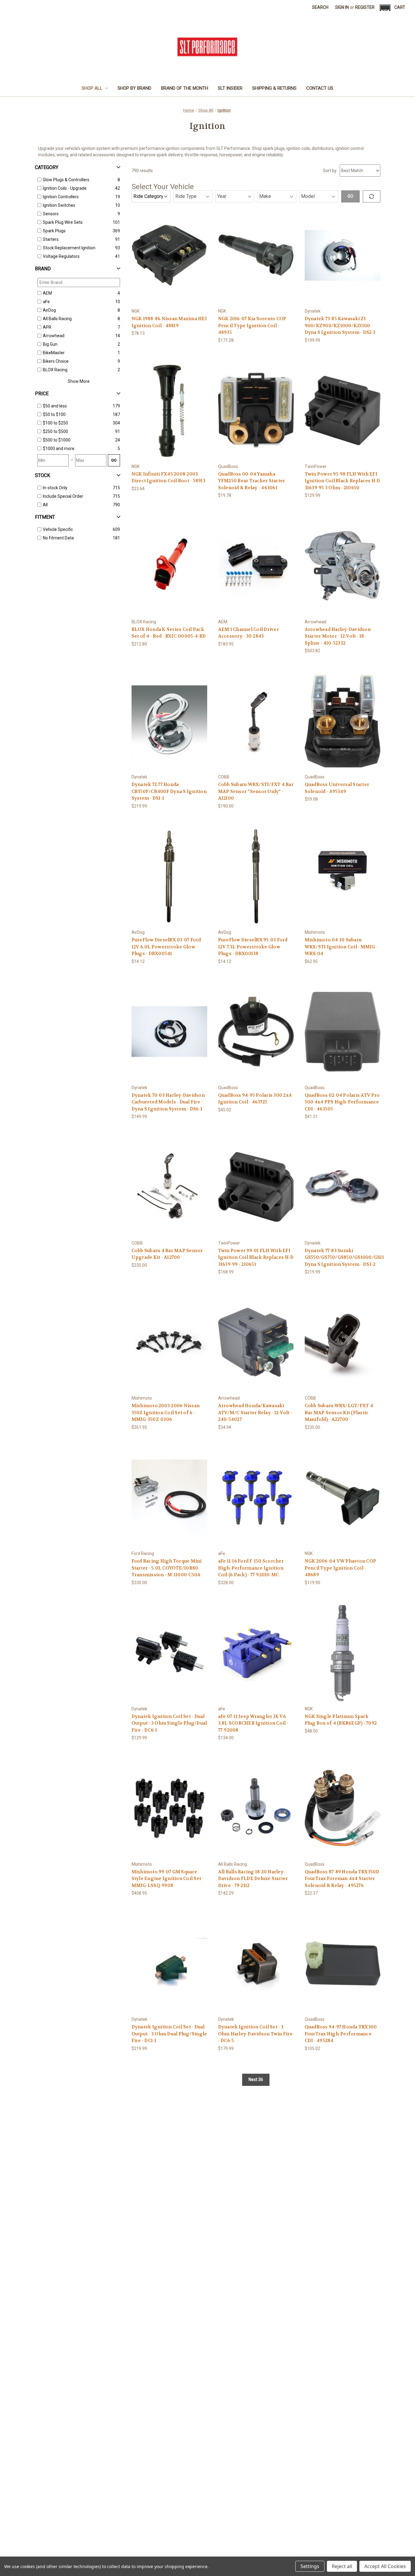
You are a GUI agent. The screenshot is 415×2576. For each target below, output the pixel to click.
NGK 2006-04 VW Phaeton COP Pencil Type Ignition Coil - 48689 (341, 1568)
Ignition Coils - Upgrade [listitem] (65, 188)
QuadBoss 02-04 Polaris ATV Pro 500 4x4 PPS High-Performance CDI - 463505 (342, 1102)
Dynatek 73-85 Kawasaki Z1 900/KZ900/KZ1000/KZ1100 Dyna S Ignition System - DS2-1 (340, 325)
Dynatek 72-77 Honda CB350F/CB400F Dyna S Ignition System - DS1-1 (169, 791)
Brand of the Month (185, 88)
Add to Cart (169, 260)
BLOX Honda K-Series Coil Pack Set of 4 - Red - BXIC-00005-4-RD (169, 633)
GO (114, 460)
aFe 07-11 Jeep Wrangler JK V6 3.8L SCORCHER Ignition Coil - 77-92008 (253, 1723)
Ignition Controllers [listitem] (61, 197)
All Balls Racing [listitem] (57, 319)
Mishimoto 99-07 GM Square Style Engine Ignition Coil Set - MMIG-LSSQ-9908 (168, 1879)
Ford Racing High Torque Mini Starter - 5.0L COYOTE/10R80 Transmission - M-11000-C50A (167, 1568)
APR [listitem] (47, 327)
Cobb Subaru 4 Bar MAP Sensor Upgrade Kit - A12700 (167, 1254)
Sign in (342, 7)
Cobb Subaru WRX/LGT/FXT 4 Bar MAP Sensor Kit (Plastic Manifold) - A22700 (339, 1413)
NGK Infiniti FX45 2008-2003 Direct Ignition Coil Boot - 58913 (168, 478)
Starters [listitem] (51, 239)
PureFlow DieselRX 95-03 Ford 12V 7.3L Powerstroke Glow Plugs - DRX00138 (253, 947)
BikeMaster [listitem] (54, 353)
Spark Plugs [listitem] (54, 231)
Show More (79, 381)
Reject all (342, 2566)
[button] (385, 8)
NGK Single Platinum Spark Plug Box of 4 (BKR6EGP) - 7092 (341, 1720)
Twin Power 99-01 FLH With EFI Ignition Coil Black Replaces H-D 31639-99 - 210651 (256, 1257)
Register (365, 7)
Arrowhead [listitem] (54, 336)
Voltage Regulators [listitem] (61, 256)
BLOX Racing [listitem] (55, 370)
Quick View (169, 250)
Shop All (92, 88)
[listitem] (77, 406)
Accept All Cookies (385, 2566)
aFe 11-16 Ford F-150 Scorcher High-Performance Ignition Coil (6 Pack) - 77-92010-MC (251, 1568)
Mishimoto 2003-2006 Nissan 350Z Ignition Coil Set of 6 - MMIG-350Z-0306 (166, 1413)
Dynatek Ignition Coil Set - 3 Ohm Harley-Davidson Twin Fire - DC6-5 (255, 2034)
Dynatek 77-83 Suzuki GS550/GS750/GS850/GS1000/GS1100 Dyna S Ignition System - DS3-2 (343, 1257)
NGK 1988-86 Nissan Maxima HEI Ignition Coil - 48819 (169, 322)
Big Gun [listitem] (50, 344)
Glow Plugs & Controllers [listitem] (66, 180)
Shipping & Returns (274, 88)
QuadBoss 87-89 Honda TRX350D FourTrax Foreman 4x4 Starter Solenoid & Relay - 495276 (342, 1879)
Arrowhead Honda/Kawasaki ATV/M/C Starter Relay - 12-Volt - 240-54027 (255, 1413)
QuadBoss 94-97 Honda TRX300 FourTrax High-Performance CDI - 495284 (341, 2034)
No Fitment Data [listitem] (58, 538)
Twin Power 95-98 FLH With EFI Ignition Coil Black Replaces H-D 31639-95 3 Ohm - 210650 (343, 481)
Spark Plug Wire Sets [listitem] (63, 222)
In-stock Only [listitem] (55, 488)
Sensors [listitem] (51, 214)
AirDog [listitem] (49, 310)
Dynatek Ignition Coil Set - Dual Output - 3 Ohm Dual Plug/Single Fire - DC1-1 (169, 2034)
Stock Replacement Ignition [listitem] (69, 248)
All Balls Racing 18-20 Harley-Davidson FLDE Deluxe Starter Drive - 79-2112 (253, 1879)
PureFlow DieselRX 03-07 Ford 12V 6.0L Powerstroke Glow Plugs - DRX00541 (166, 947)
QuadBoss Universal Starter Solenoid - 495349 (337, 788)
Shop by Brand (134, 88)
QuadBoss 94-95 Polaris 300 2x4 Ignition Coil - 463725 (255, 1099)
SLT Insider (230, 88)
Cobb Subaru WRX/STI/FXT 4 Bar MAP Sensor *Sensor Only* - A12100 (256, 791)
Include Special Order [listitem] (63, 496)
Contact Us (320, 88)
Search (320, 7)
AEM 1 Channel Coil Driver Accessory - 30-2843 (249, 633)
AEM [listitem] (47, 293)
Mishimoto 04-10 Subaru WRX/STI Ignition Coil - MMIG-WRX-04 (341, 947)
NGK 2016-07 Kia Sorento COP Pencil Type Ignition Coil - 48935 (252, 325)
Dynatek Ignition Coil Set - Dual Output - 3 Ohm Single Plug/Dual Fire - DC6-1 (169, 1723)
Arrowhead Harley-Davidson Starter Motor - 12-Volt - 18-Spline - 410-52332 (338, 636)
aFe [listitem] (46, 302)
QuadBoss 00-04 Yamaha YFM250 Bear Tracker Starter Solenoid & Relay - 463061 (252, 481)
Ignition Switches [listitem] (59, 205)
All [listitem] (45, 505)
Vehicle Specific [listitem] (58, 529)
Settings (310, 2566)
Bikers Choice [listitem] (56, 361)
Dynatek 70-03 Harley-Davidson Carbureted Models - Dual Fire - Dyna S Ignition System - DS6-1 (168, 1102)
